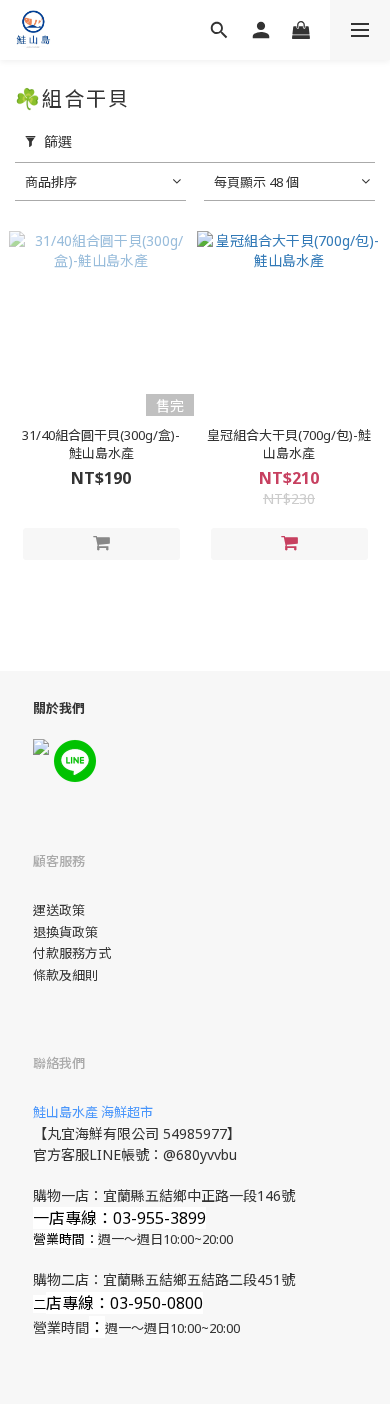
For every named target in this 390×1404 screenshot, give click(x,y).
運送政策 (59, 910)
